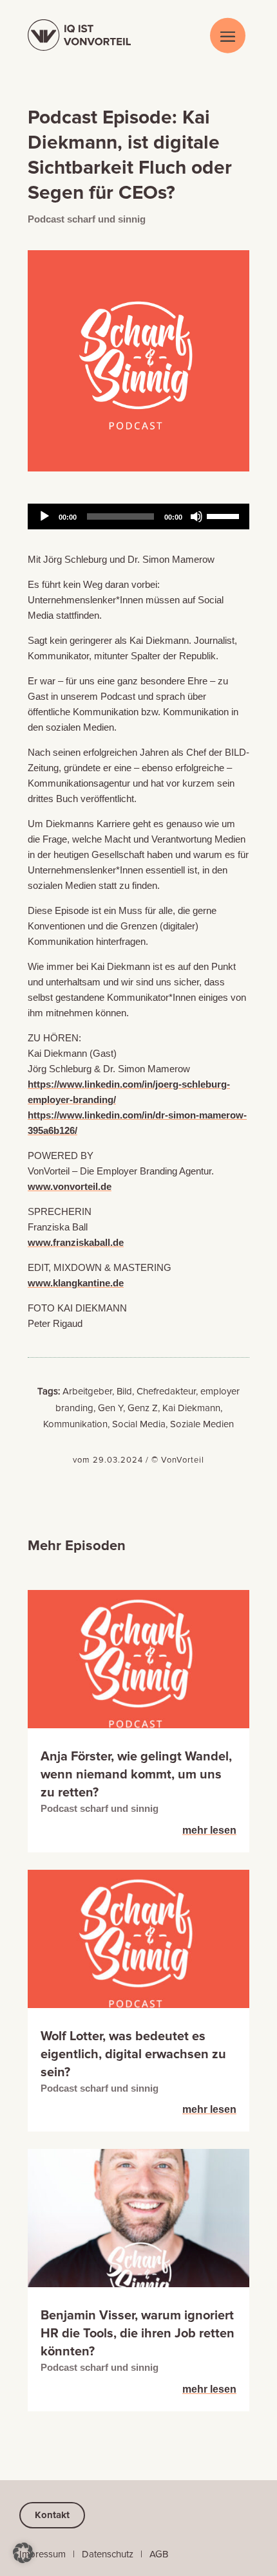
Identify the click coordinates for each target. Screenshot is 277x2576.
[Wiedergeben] (44, 516)
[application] (138, 516)
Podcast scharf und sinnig (87, 219)
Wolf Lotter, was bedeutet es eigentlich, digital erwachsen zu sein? (133, 2054)
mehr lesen (209, 1830)
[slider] (225, 515)
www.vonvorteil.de (70, 1186)
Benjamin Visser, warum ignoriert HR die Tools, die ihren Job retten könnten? (138, 2334)
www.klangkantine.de (76, 1283)
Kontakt (52, 2515)
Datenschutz (108, 2554)
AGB (159, 2554)
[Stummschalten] (196, 516)
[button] (23, 2553)
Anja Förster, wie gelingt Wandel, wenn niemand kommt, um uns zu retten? (136, 1775)
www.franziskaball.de (76, 1242)
